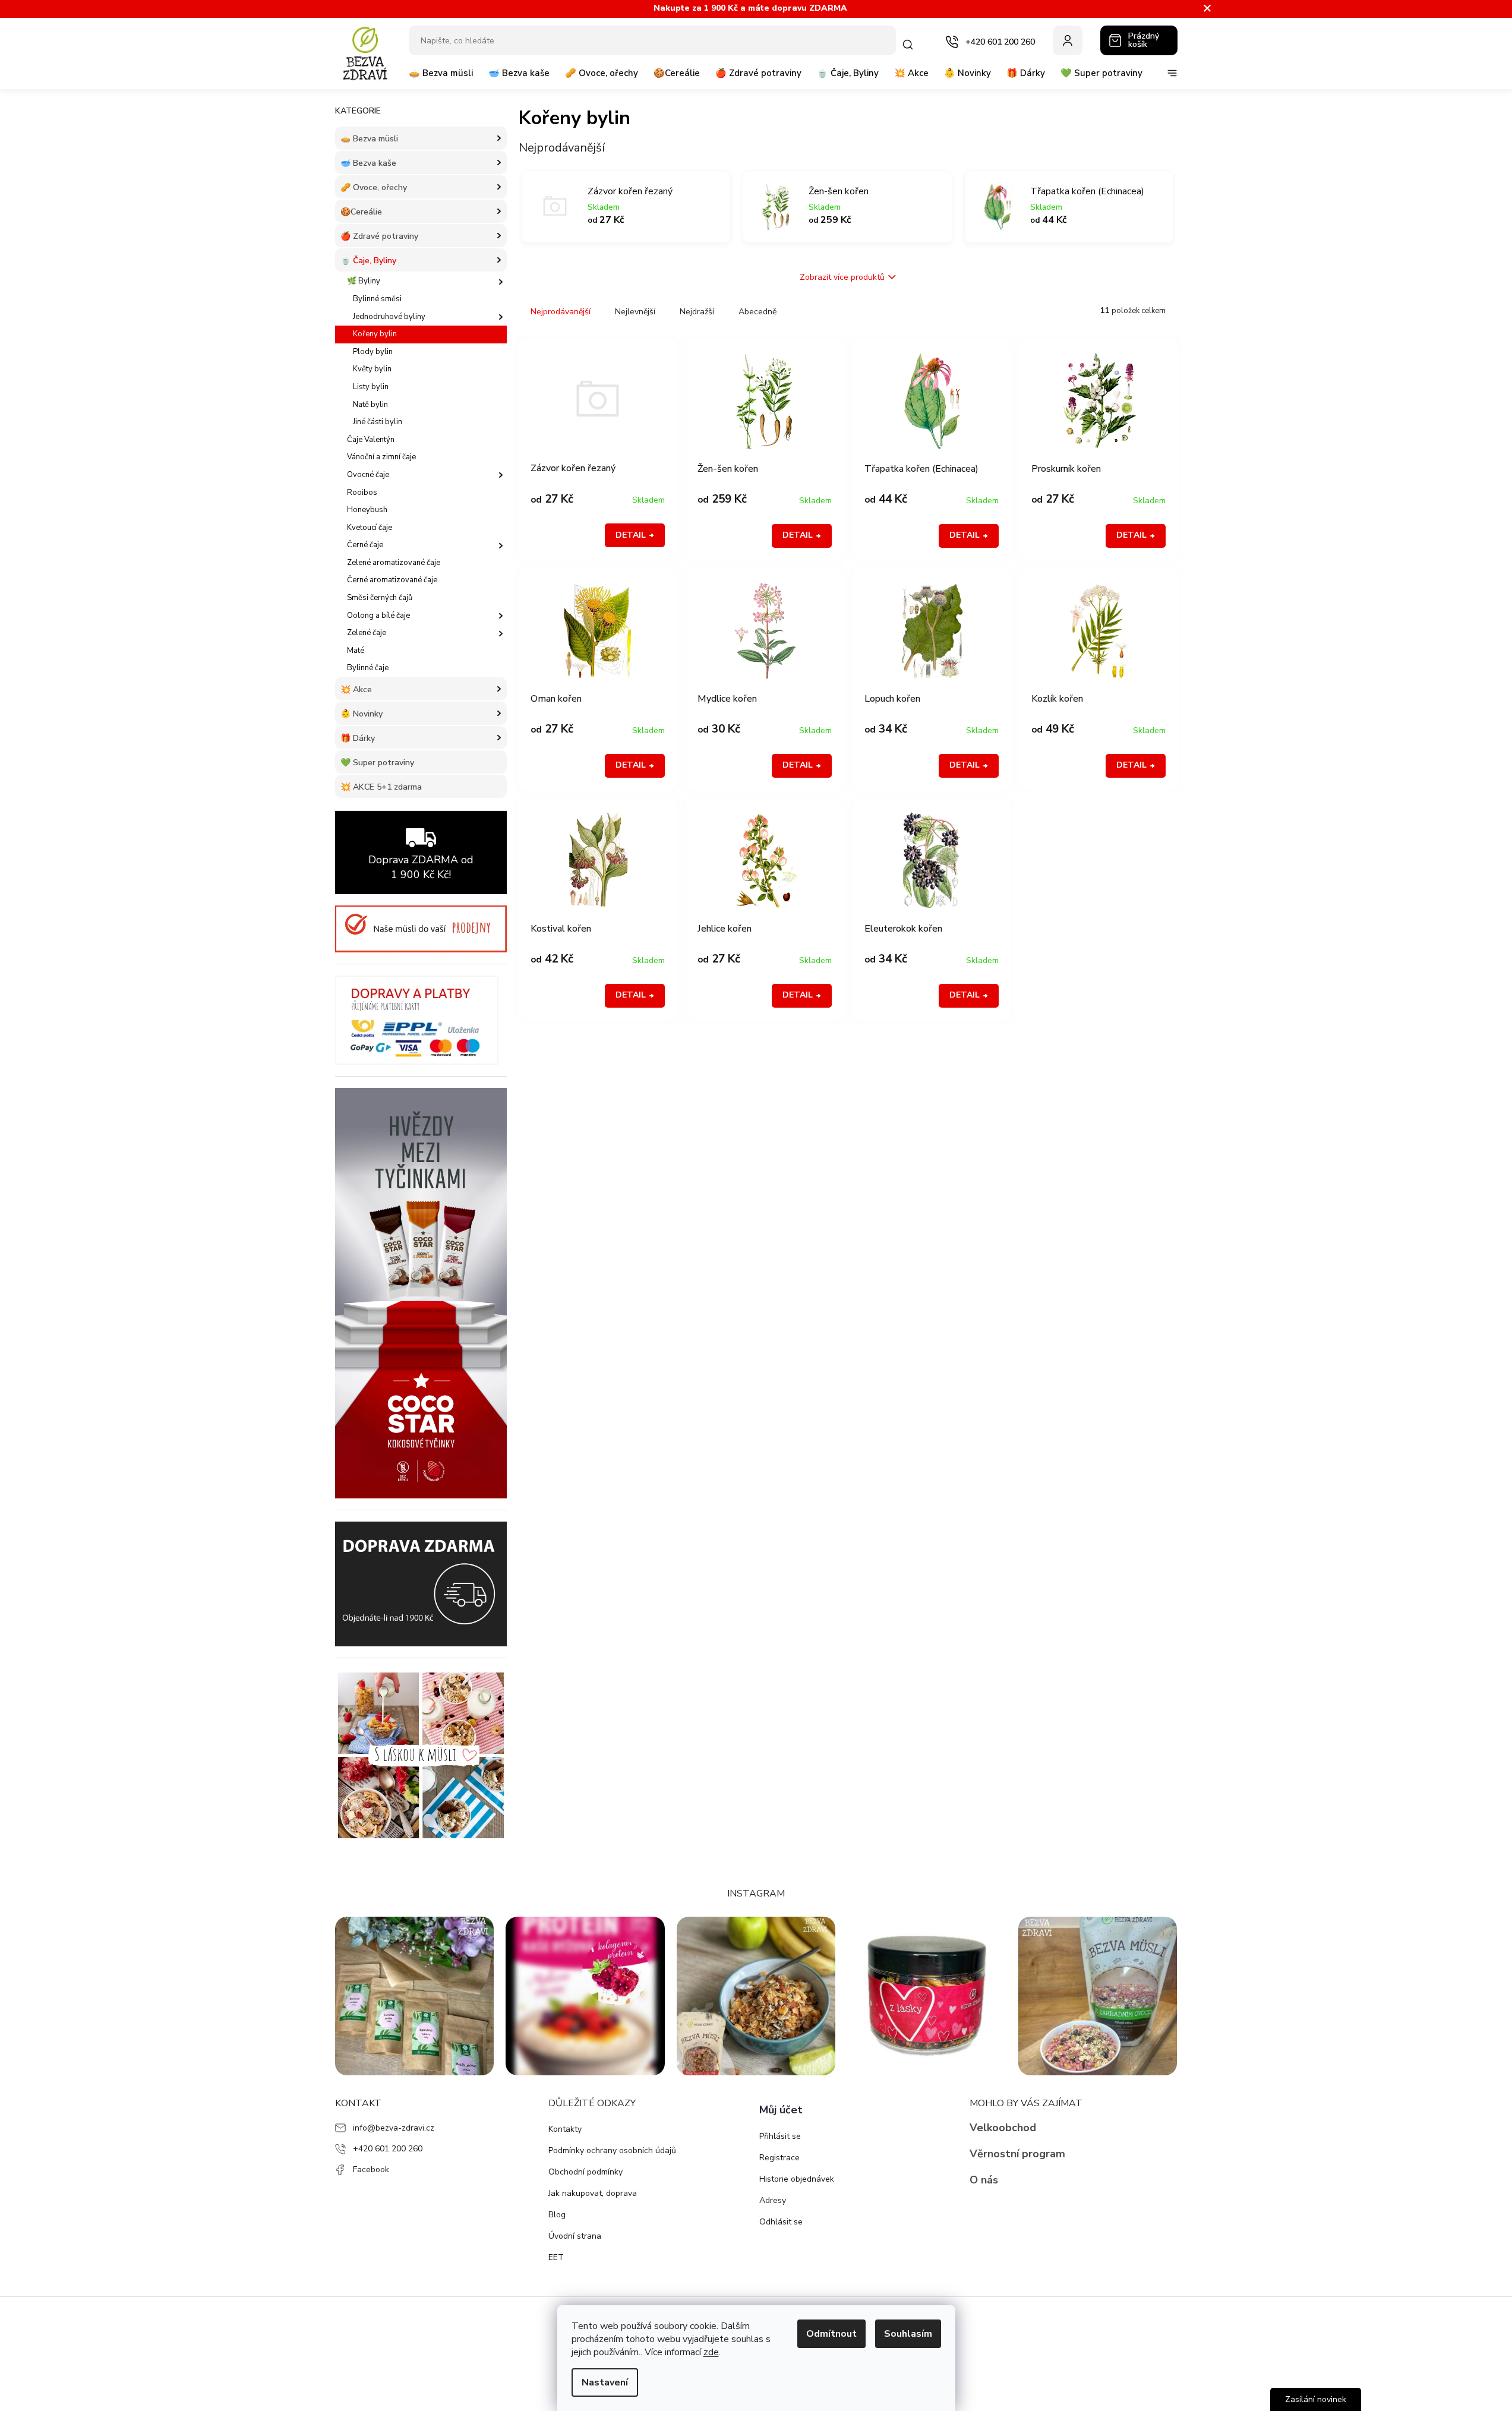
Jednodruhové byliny (389, 317)
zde (711, 2352)
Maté (356, 651)
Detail (631, 535)
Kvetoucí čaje (370, 528)
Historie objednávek (797, 2179)
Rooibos (362, 493)
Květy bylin (372, 369)
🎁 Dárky (358, 738)
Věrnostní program (1017, 2154)
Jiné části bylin (378, 422)
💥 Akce (356, 689)
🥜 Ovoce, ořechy (374, 187)
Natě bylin (370, 405)
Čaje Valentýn (371, 440)
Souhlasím (908, 2334)
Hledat (910, 45)
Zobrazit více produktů (842, 277)
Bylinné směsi (377, 299)
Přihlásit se (780, 2136)
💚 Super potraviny (377, 763)
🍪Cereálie (361, 212)
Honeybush (367, 510)
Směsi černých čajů (380, 598)
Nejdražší (697, 312)
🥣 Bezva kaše (368, 163)
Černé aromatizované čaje (392, 580)
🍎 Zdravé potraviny (379, 236)
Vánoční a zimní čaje (381, 457)
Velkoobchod (1003, 2128)
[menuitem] (441, 78)
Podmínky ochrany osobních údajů (612, 2150)
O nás (984, 2180)
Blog (557, 2215)
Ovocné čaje (368, 475)
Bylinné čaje (368, 668)
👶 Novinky (362, 714)
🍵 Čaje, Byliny (368, 261)
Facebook (371, 2169)
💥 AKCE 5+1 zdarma (381, 787)
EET (556, 2257)
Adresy (773, 2200)
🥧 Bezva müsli (369, 139)
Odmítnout (831, 2334)
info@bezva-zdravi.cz (394, 2128)
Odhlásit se (781, 2222)
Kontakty (565, 2129)
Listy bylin (371, 387)
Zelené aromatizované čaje (394, 563)
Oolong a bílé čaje (378, 616)
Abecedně (757, 312)
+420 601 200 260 (388, 2149)
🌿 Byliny (364, 281)
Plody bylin (373, 352)
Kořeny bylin (375, 334)
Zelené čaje (367, 633)
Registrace (779, 2158)
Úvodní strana (575, 2236)
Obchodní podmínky (585, 2172)
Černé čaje (365, 545)
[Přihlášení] (1068, 40)
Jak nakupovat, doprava (593, 2193)
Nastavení (605, 2382)
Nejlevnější (635, 312)
